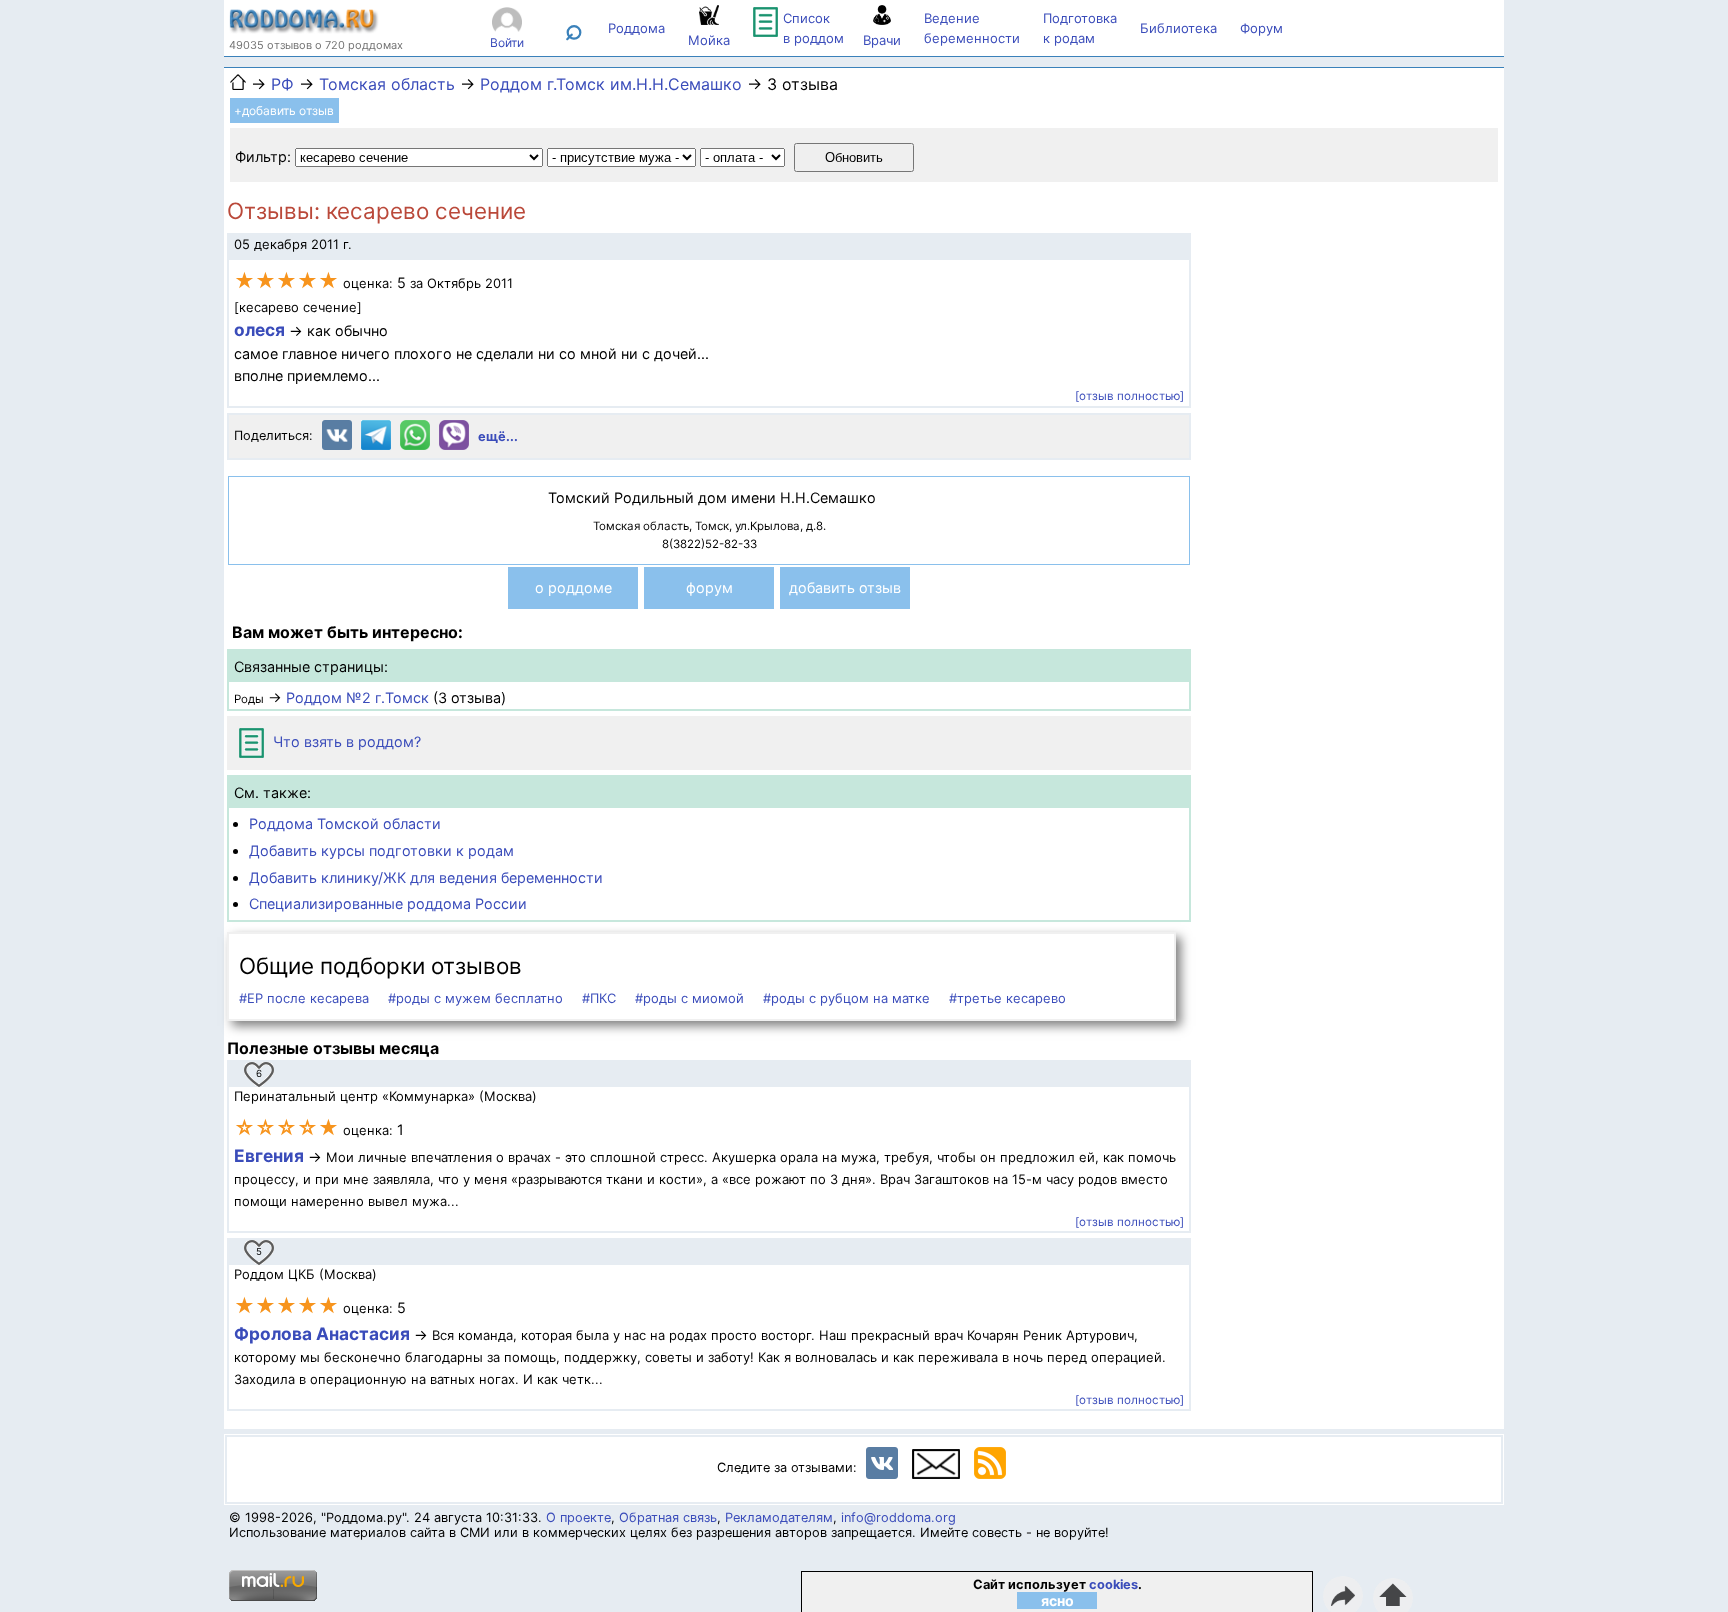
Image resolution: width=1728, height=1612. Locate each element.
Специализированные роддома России (388, 903)
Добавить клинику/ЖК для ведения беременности (426, 877)
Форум (1261, 28)
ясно (1057, 1600)
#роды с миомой (689, 998)
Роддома (636, 28)
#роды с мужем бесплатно (475, 998)
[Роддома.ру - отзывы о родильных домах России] (304, 28)
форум (709, 587)
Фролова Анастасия (324, 1333)
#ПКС (599, 998)
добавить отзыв (845, 587)
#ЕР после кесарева (304, 998)
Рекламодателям (779, 1517)
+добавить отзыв (284, 110)
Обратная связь (668, 1517)
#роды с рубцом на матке (846, 998)
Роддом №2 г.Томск (357, 697)
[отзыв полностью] (1129, 396)
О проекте (578, 1517)
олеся (259, 329)
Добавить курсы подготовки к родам (381, 850)
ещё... (498, 436)
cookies (1113, 1584)
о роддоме (573, 587)
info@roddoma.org (898, 1517)
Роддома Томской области (345, 823)
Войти (507, 42)
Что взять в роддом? (345, 741)
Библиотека (1178, 28)
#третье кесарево (1007, 998)
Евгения (269, 1155)
